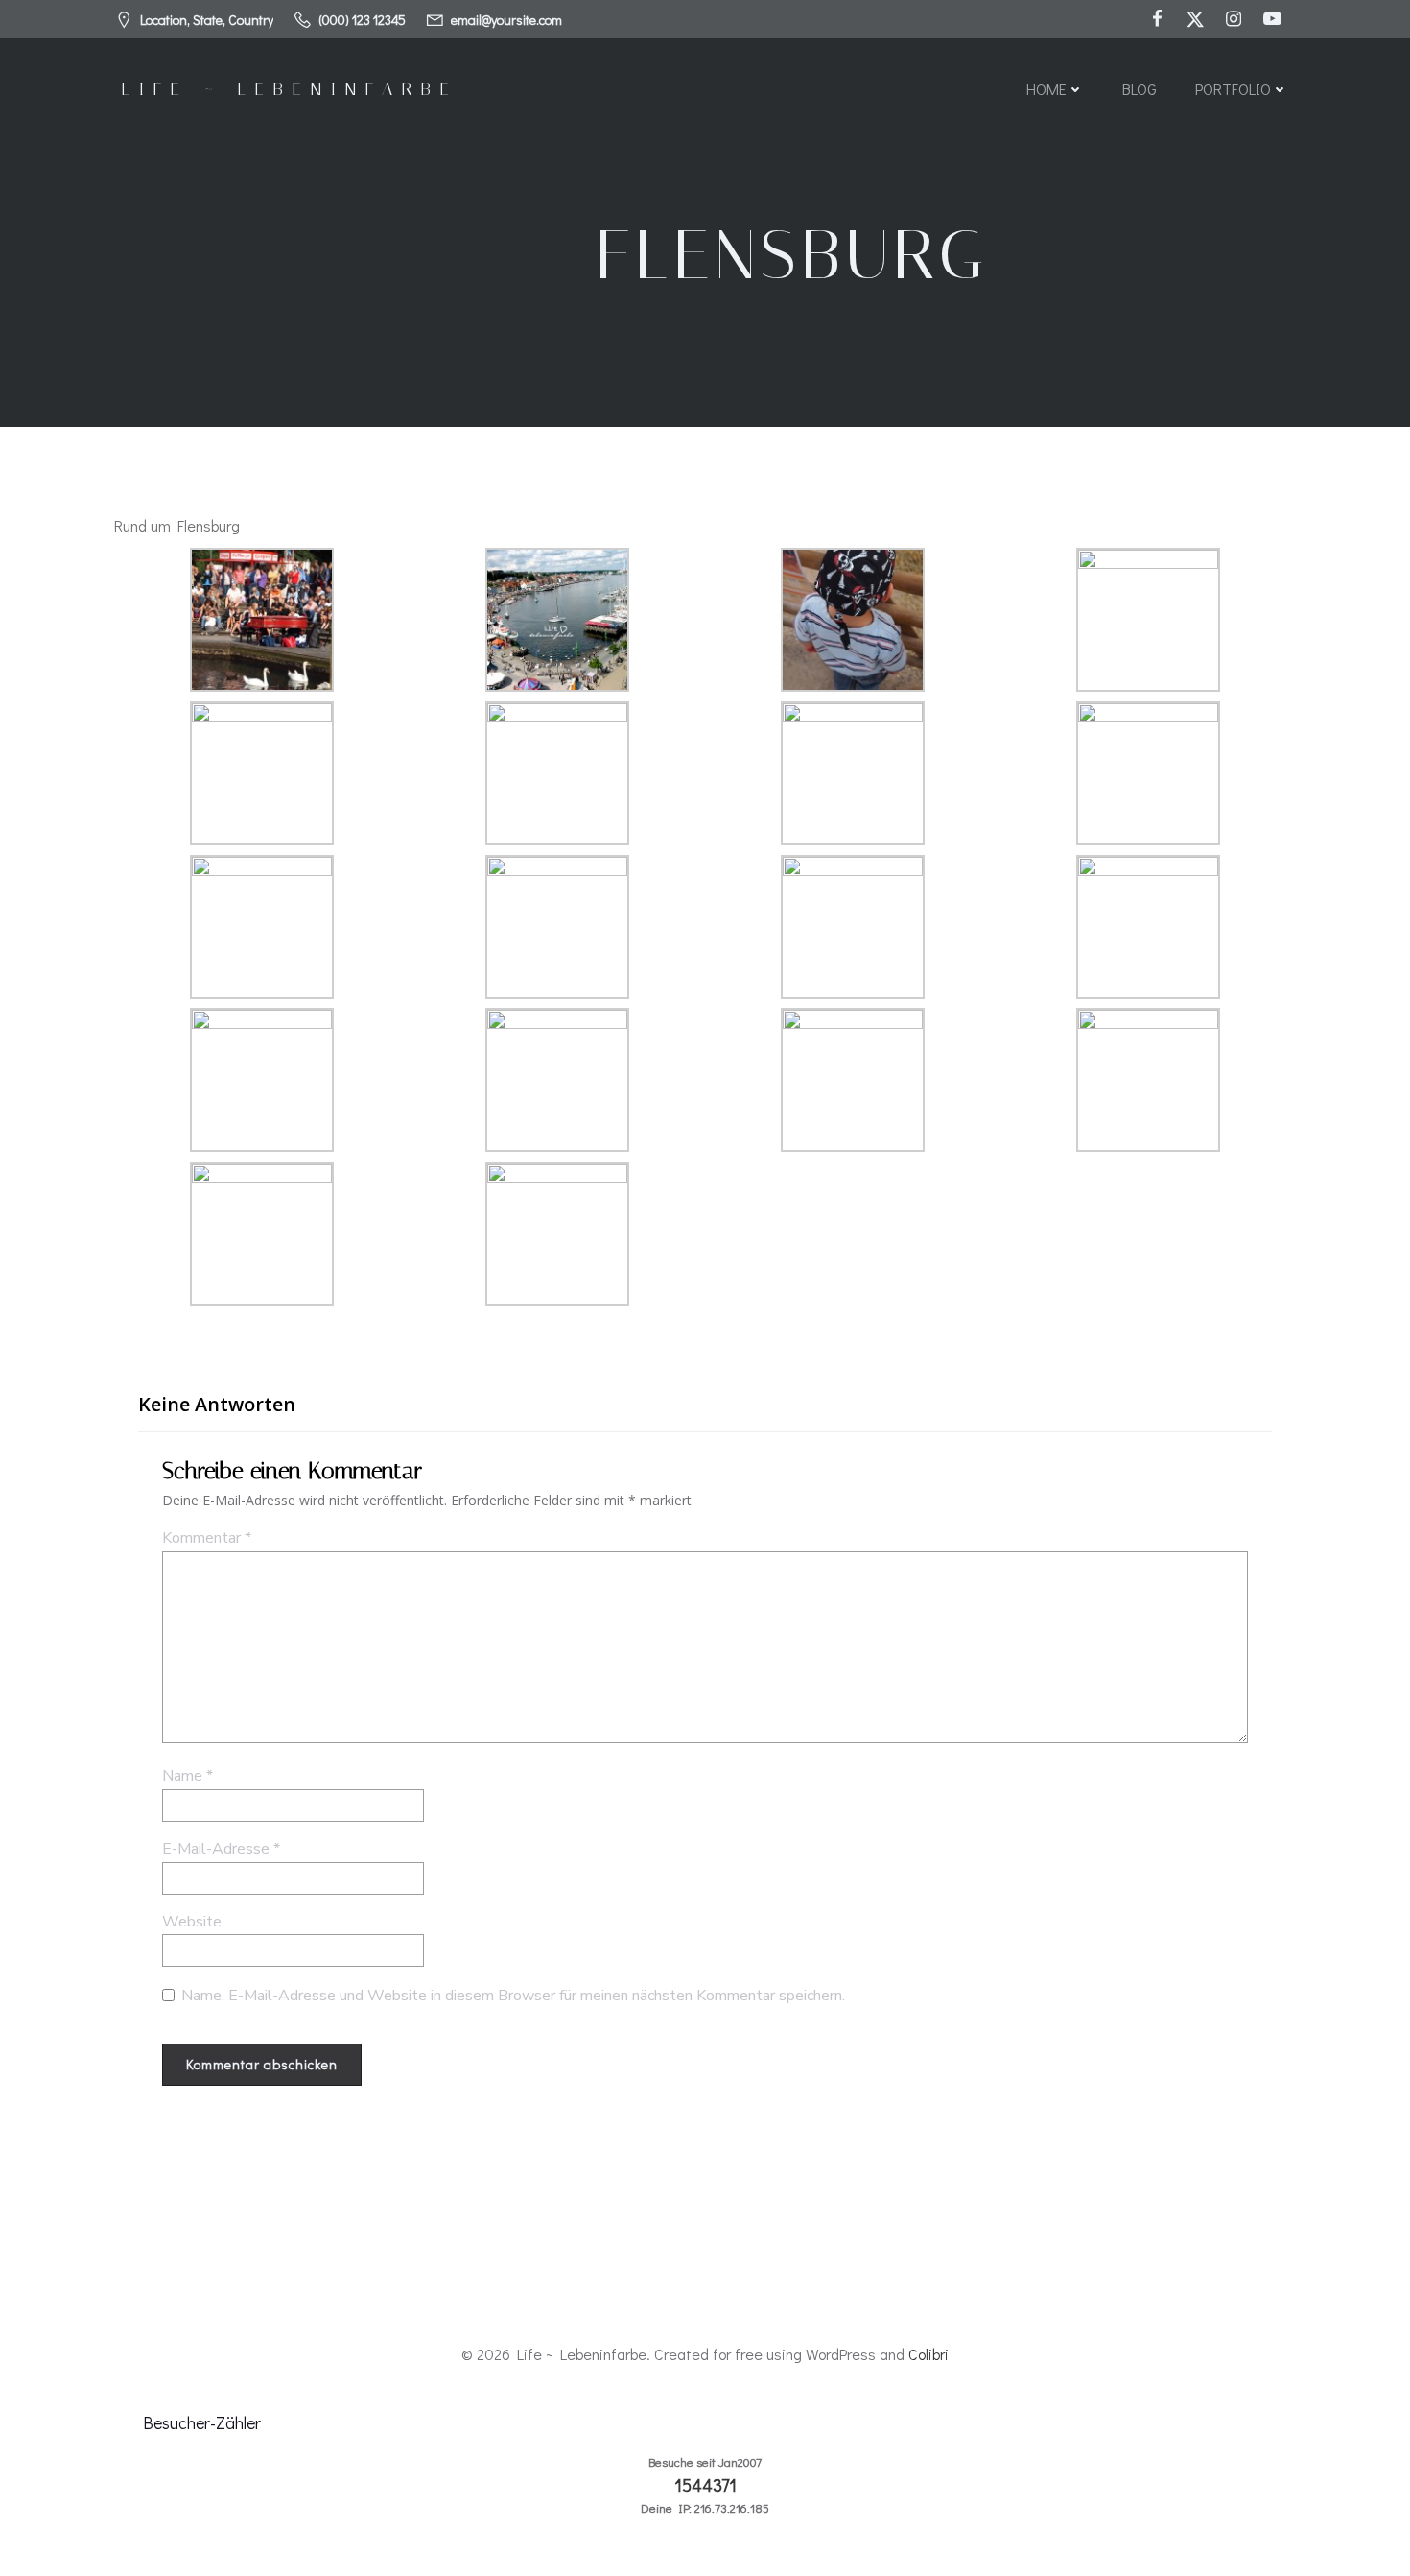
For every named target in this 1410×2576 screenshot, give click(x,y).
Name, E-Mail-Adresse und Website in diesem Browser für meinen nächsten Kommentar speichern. (513, 1996)
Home (1046, 89)
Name (188, 1776)
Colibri (928, 2354)
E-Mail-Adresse (221, 1849)
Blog (1140, 89)
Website (192, 1922)
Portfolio (1233, 89)
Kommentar (207, 1538)
